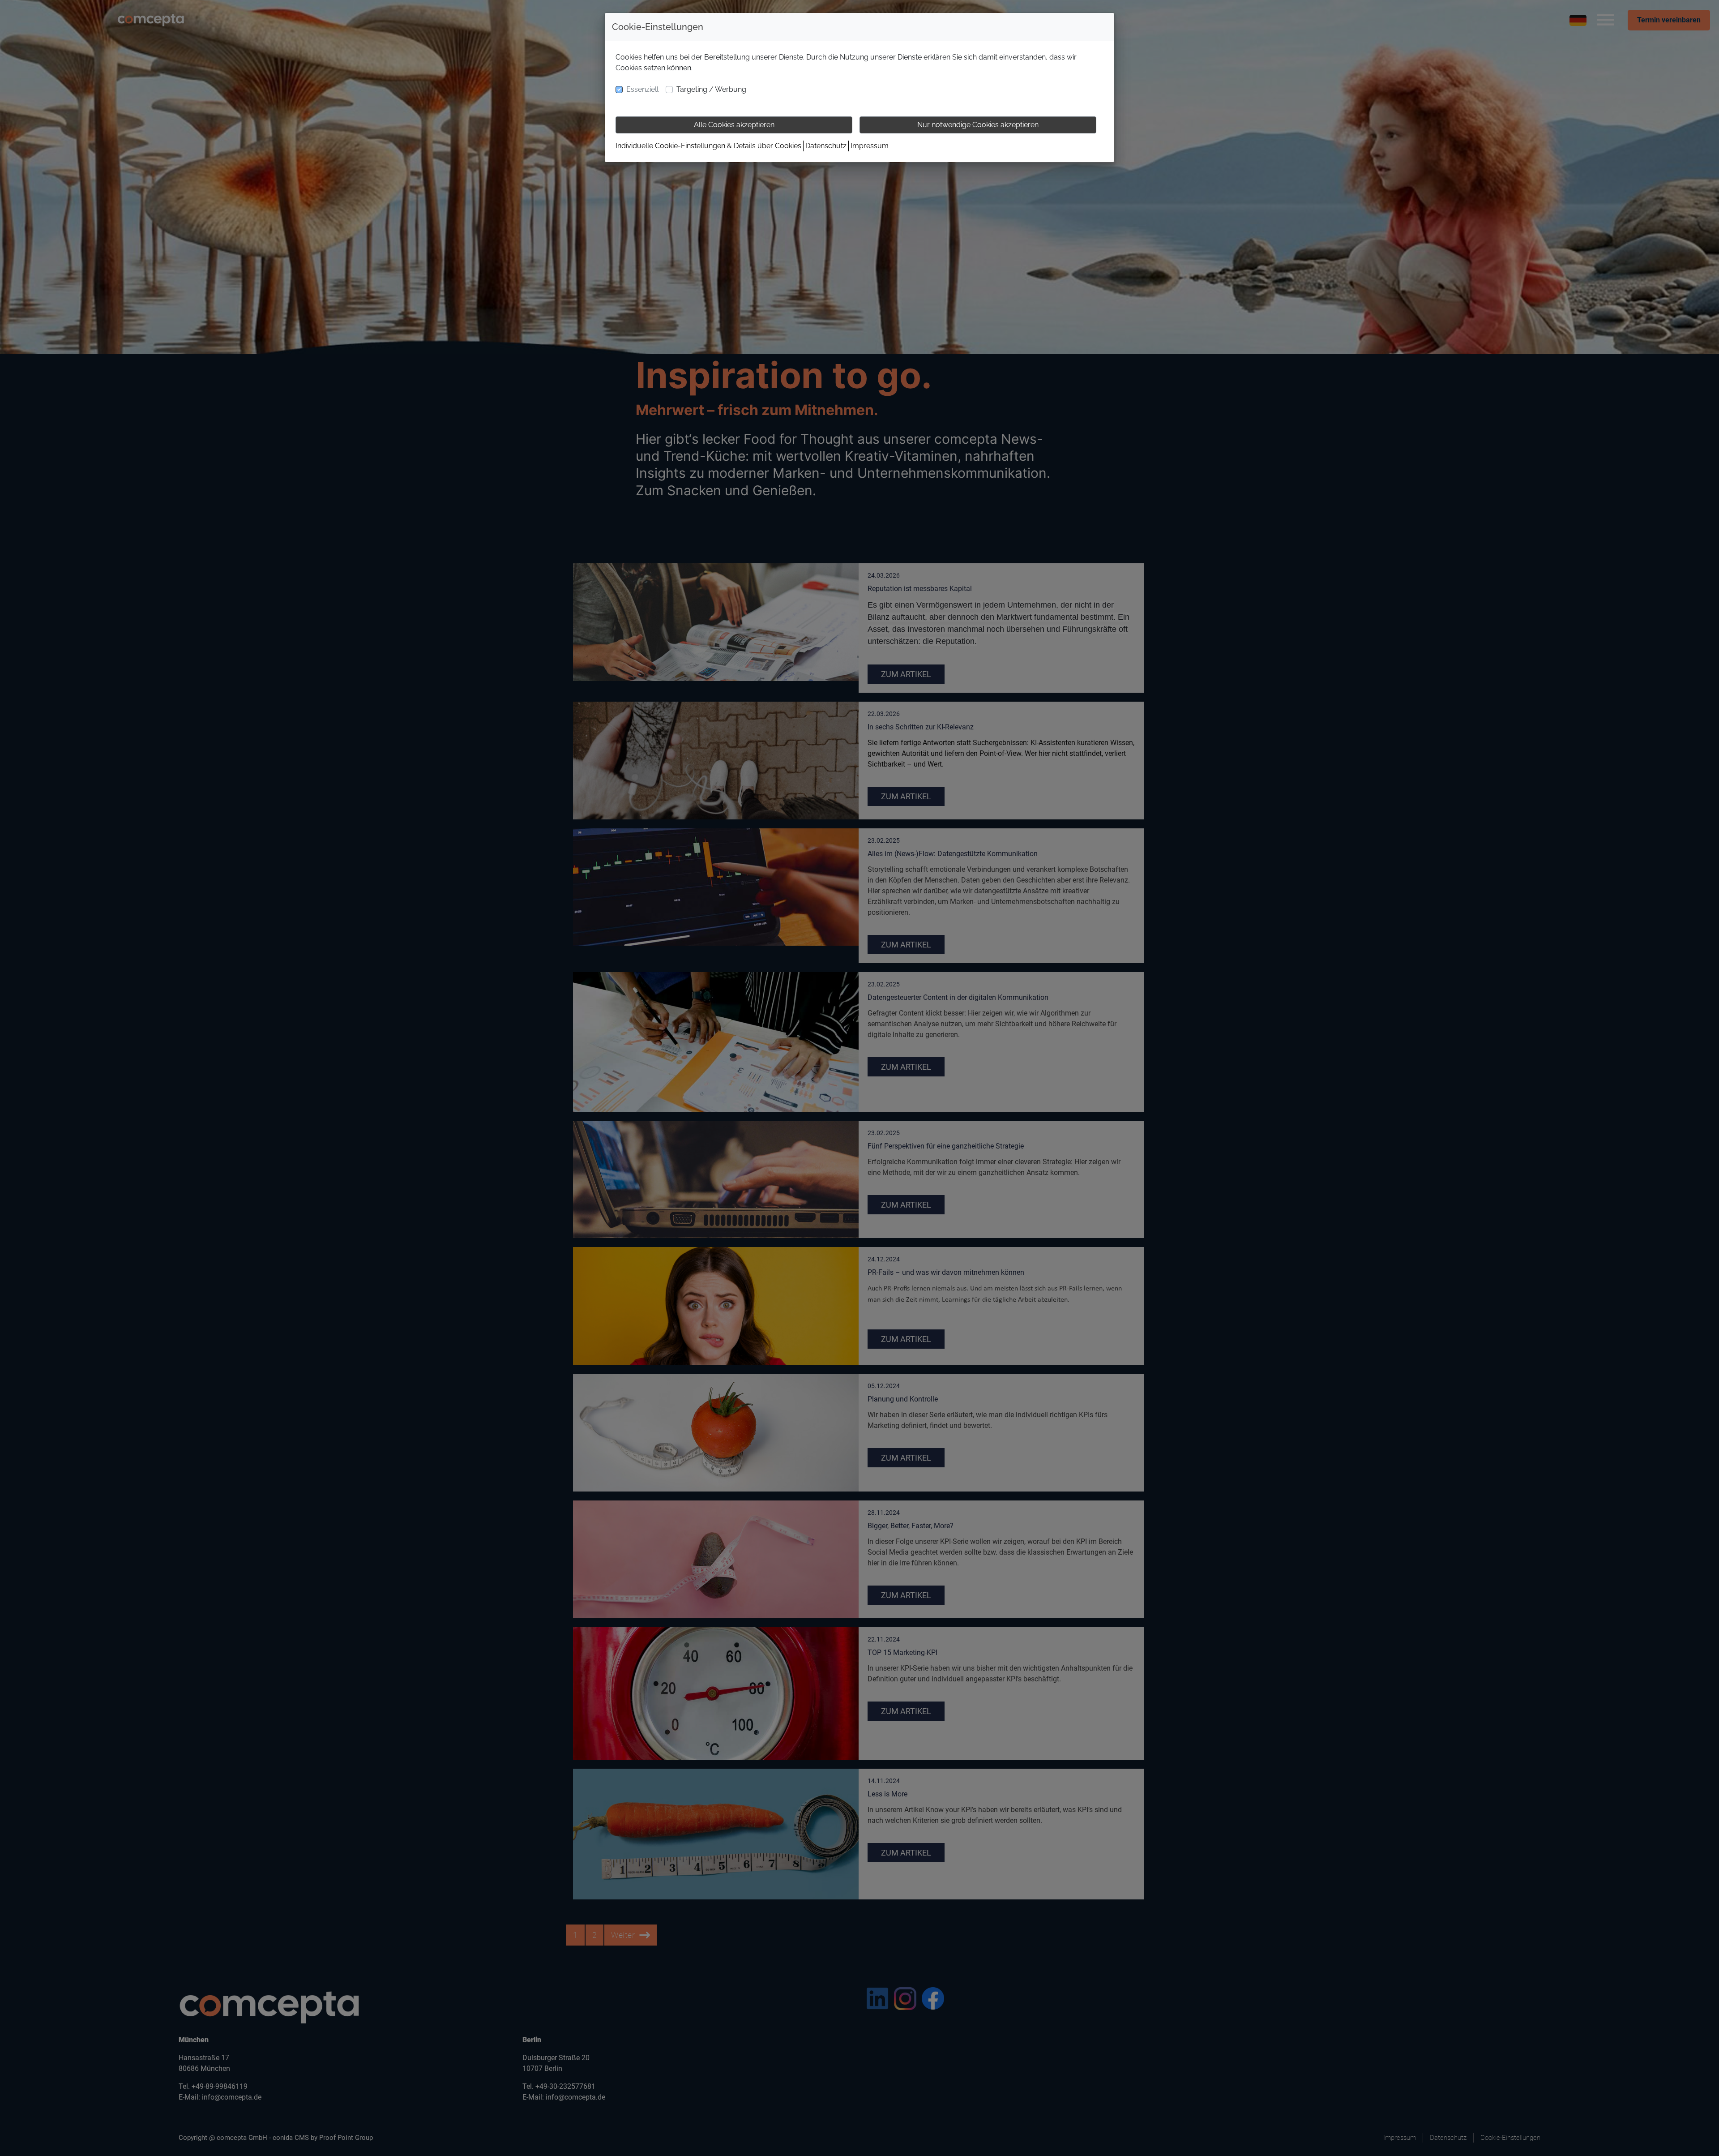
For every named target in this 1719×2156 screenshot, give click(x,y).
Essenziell (642, 89)
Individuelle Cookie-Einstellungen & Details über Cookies (708, 146)
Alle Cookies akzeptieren (734, 125)
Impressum (870, 146)
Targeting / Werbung (711, 89)
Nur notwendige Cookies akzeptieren (978, 125)
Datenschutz (826, 146)
